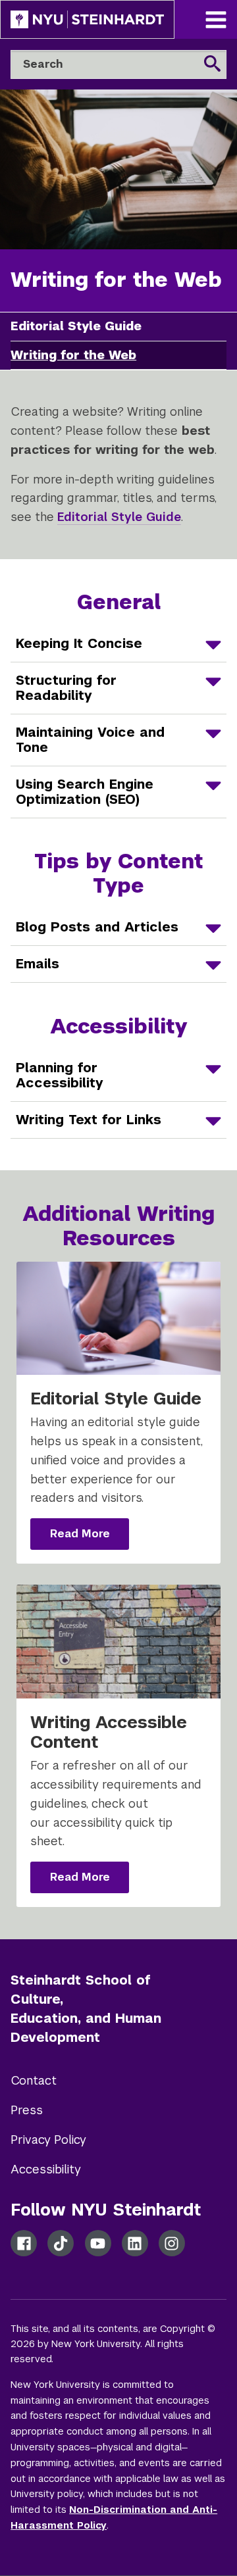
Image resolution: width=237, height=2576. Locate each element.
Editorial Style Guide (119, 517)
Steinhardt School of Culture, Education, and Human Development (86, 2008)
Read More (90, 1538)
